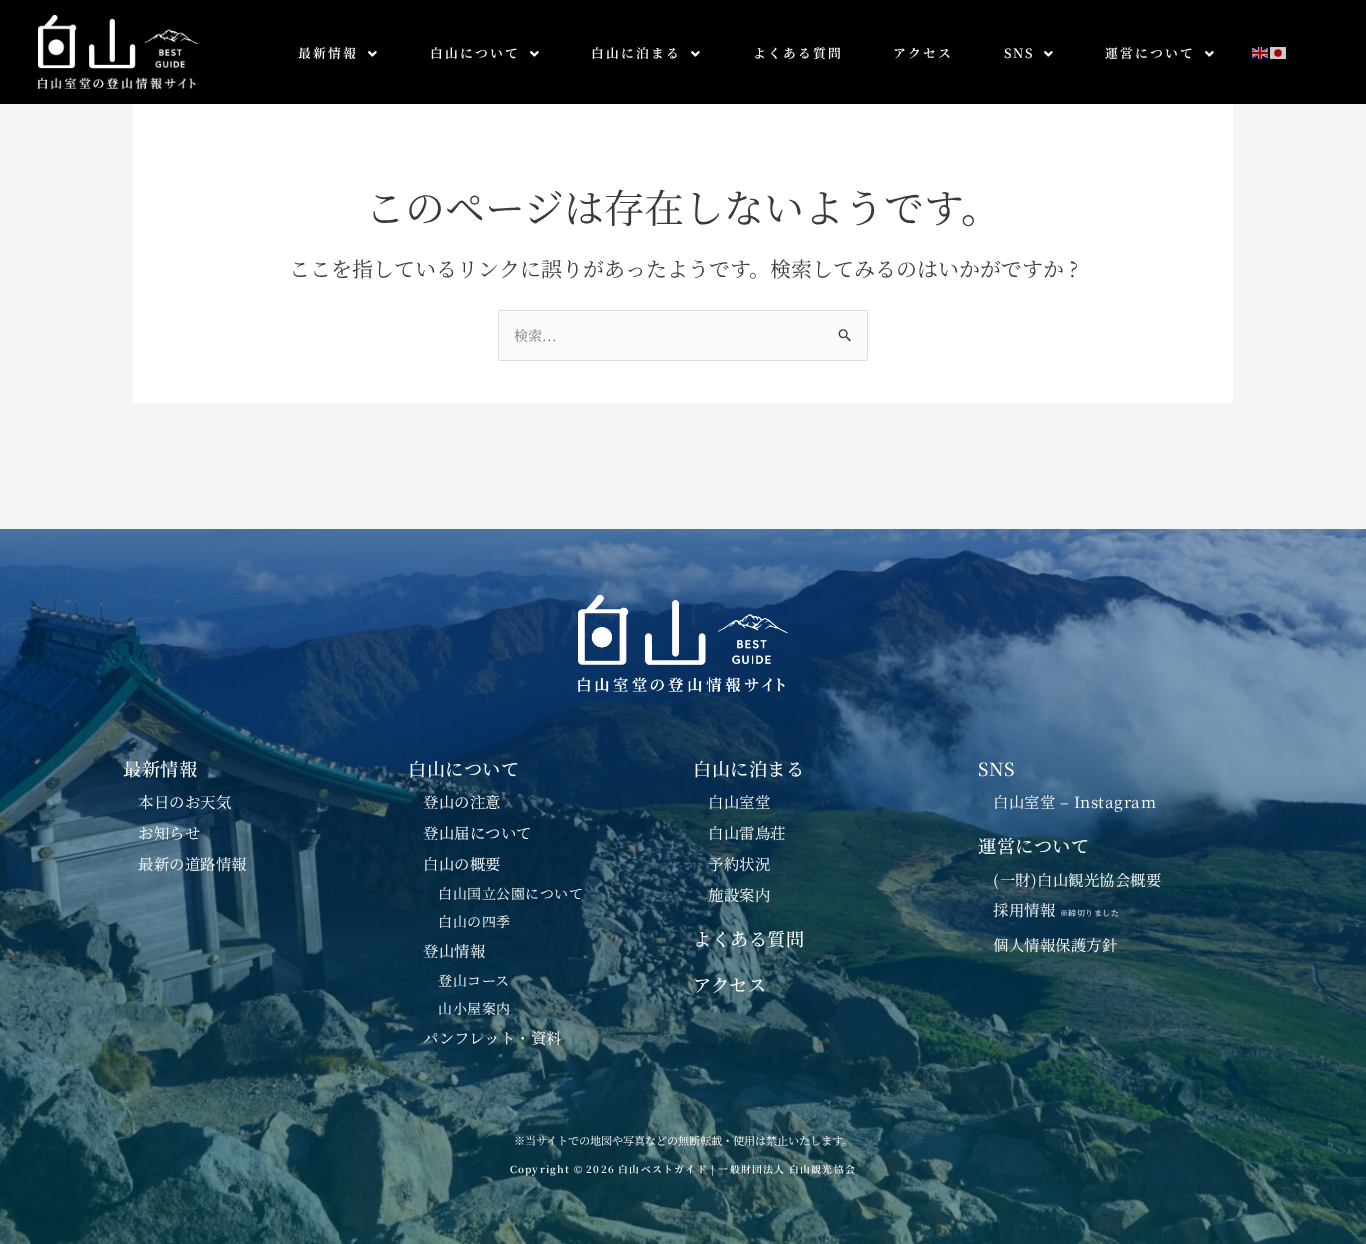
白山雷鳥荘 (747, 832)
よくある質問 (798, 52)
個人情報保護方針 (1055, 944)
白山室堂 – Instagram (1074, 801)
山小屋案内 (474, 1008)
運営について (1150, 52)
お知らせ (169, 832)
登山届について (477, 832)
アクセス (923, 52)
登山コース (474, 980)
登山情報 (454, 950)
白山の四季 (474, 921)
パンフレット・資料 (492, 1037)
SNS (1019, 52)
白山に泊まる (636, 52)
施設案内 (739, 894)
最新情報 (328, 52)
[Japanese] (1279, 50)
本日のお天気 (184, 801)
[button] (338, 53)
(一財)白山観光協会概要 (1077, 879)
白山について (475, 52)
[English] (1261, 50)
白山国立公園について (510, 893)
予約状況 (739, 863)
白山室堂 (739, 801)
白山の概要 (462, 863)
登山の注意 (462, 801)
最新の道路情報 (192, 863)
